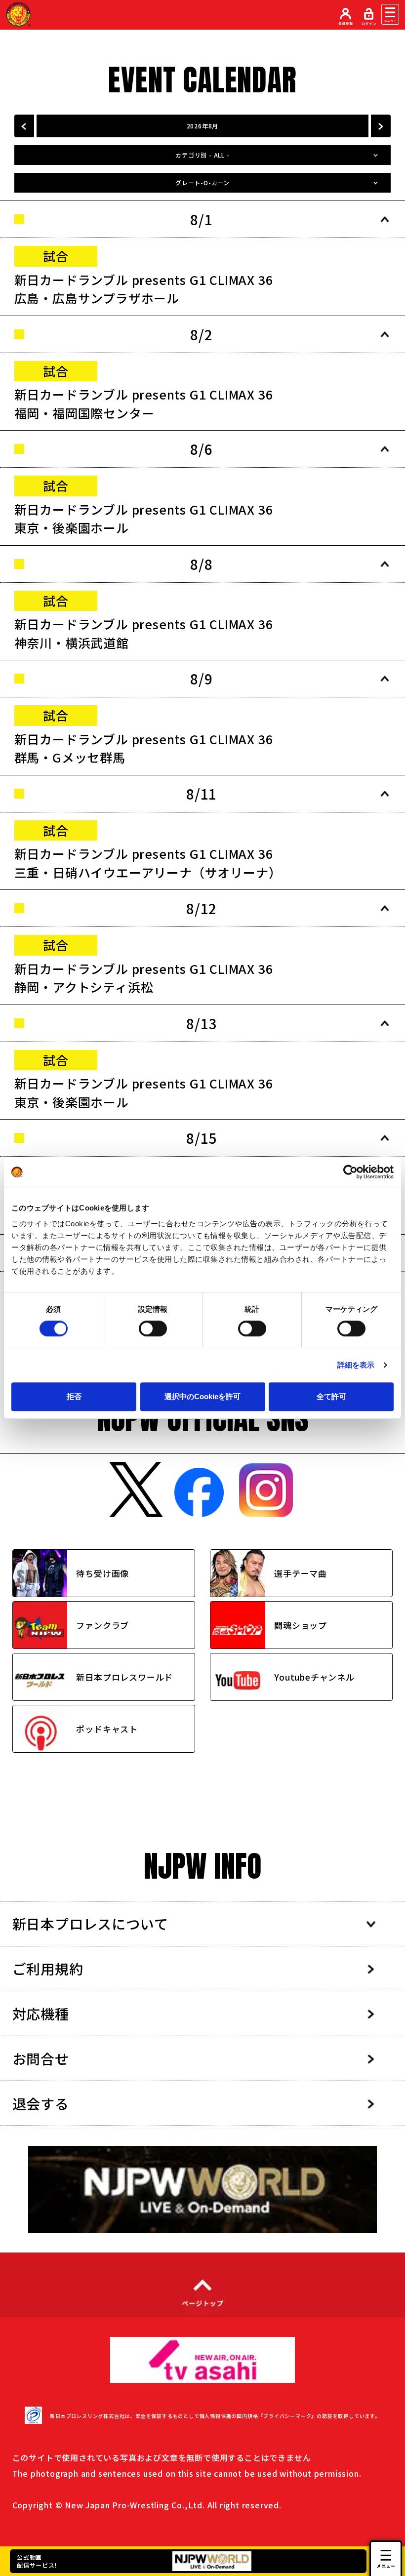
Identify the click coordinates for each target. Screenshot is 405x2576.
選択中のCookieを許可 (202, 1396)
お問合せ (41, 2058)
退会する (41, 2103)
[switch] (153, 1328)
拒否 (74, 1396)
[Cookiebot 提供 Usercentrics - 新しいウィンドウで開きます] (350, 1172)
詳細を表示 (356, 1365)
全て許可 (331, 1396)
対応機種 (41, 2013)
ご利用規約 (48, 1969)
